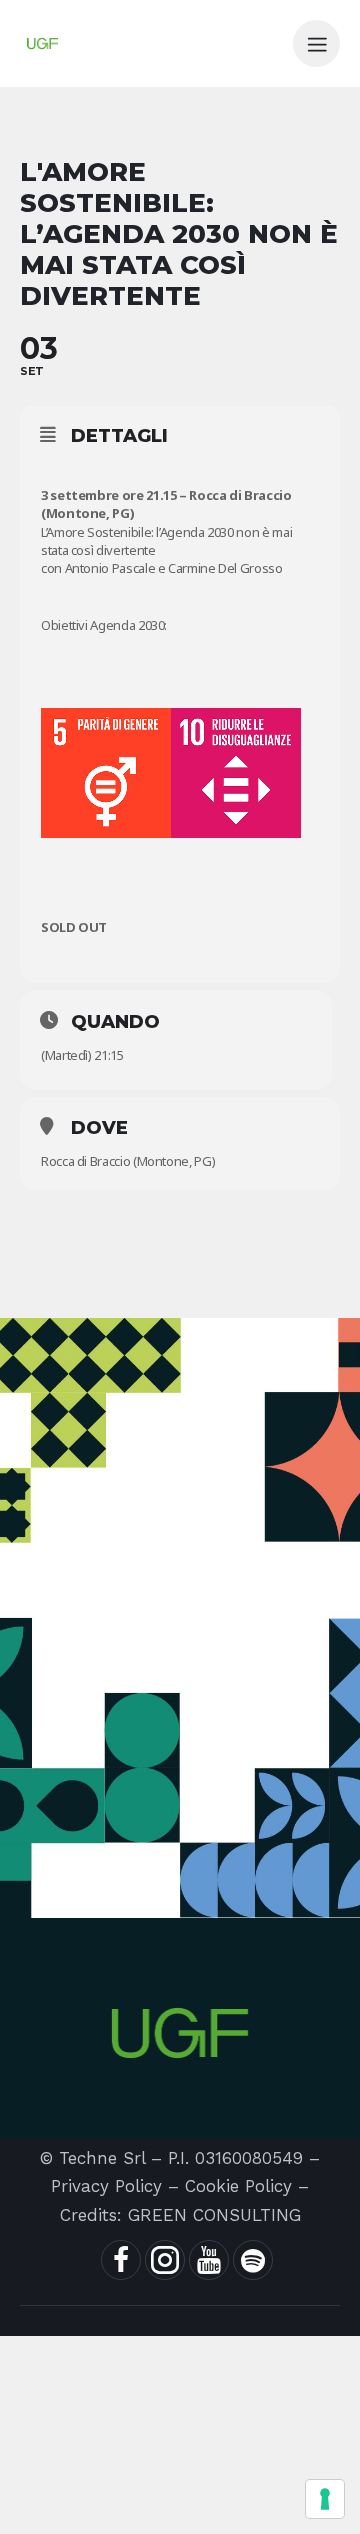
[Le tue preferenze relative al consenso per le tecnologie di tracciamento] (325, 2499)
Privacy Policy (106, 2186)
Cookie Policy (238, 2186)
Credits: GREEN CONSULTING (180, 2215)
